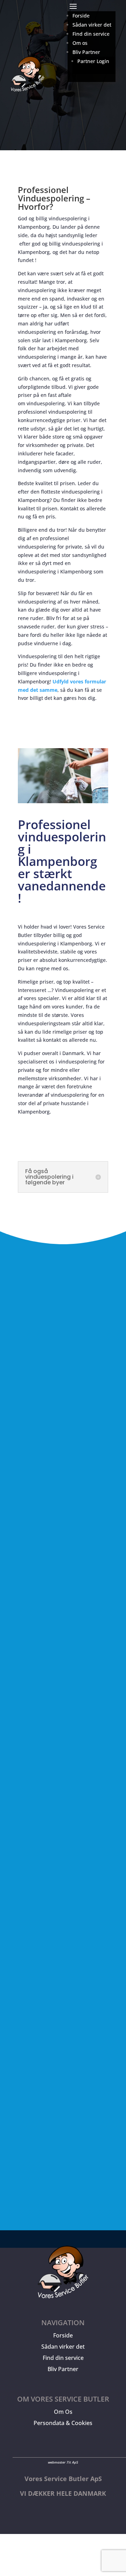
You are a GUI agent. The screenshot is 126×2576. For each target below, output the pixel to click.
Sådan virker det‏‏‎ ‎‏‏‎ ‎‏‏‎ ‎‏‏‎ (94, 25)
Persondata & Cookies (63, 2423)
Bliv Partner (63, 2369)
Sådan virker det (63, 2347)
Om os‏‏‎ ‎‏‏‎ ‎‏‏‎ (81, 43)
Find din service (63, 2358)
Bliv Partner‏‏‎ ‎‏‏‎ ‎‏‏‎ (88, 52)
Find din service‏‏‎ (91, 34)
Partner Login (93, 61)
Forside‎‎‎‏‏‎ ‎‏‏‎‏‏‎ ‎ (82, 16)
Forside (63, 2335)
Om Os (63, 2412)
